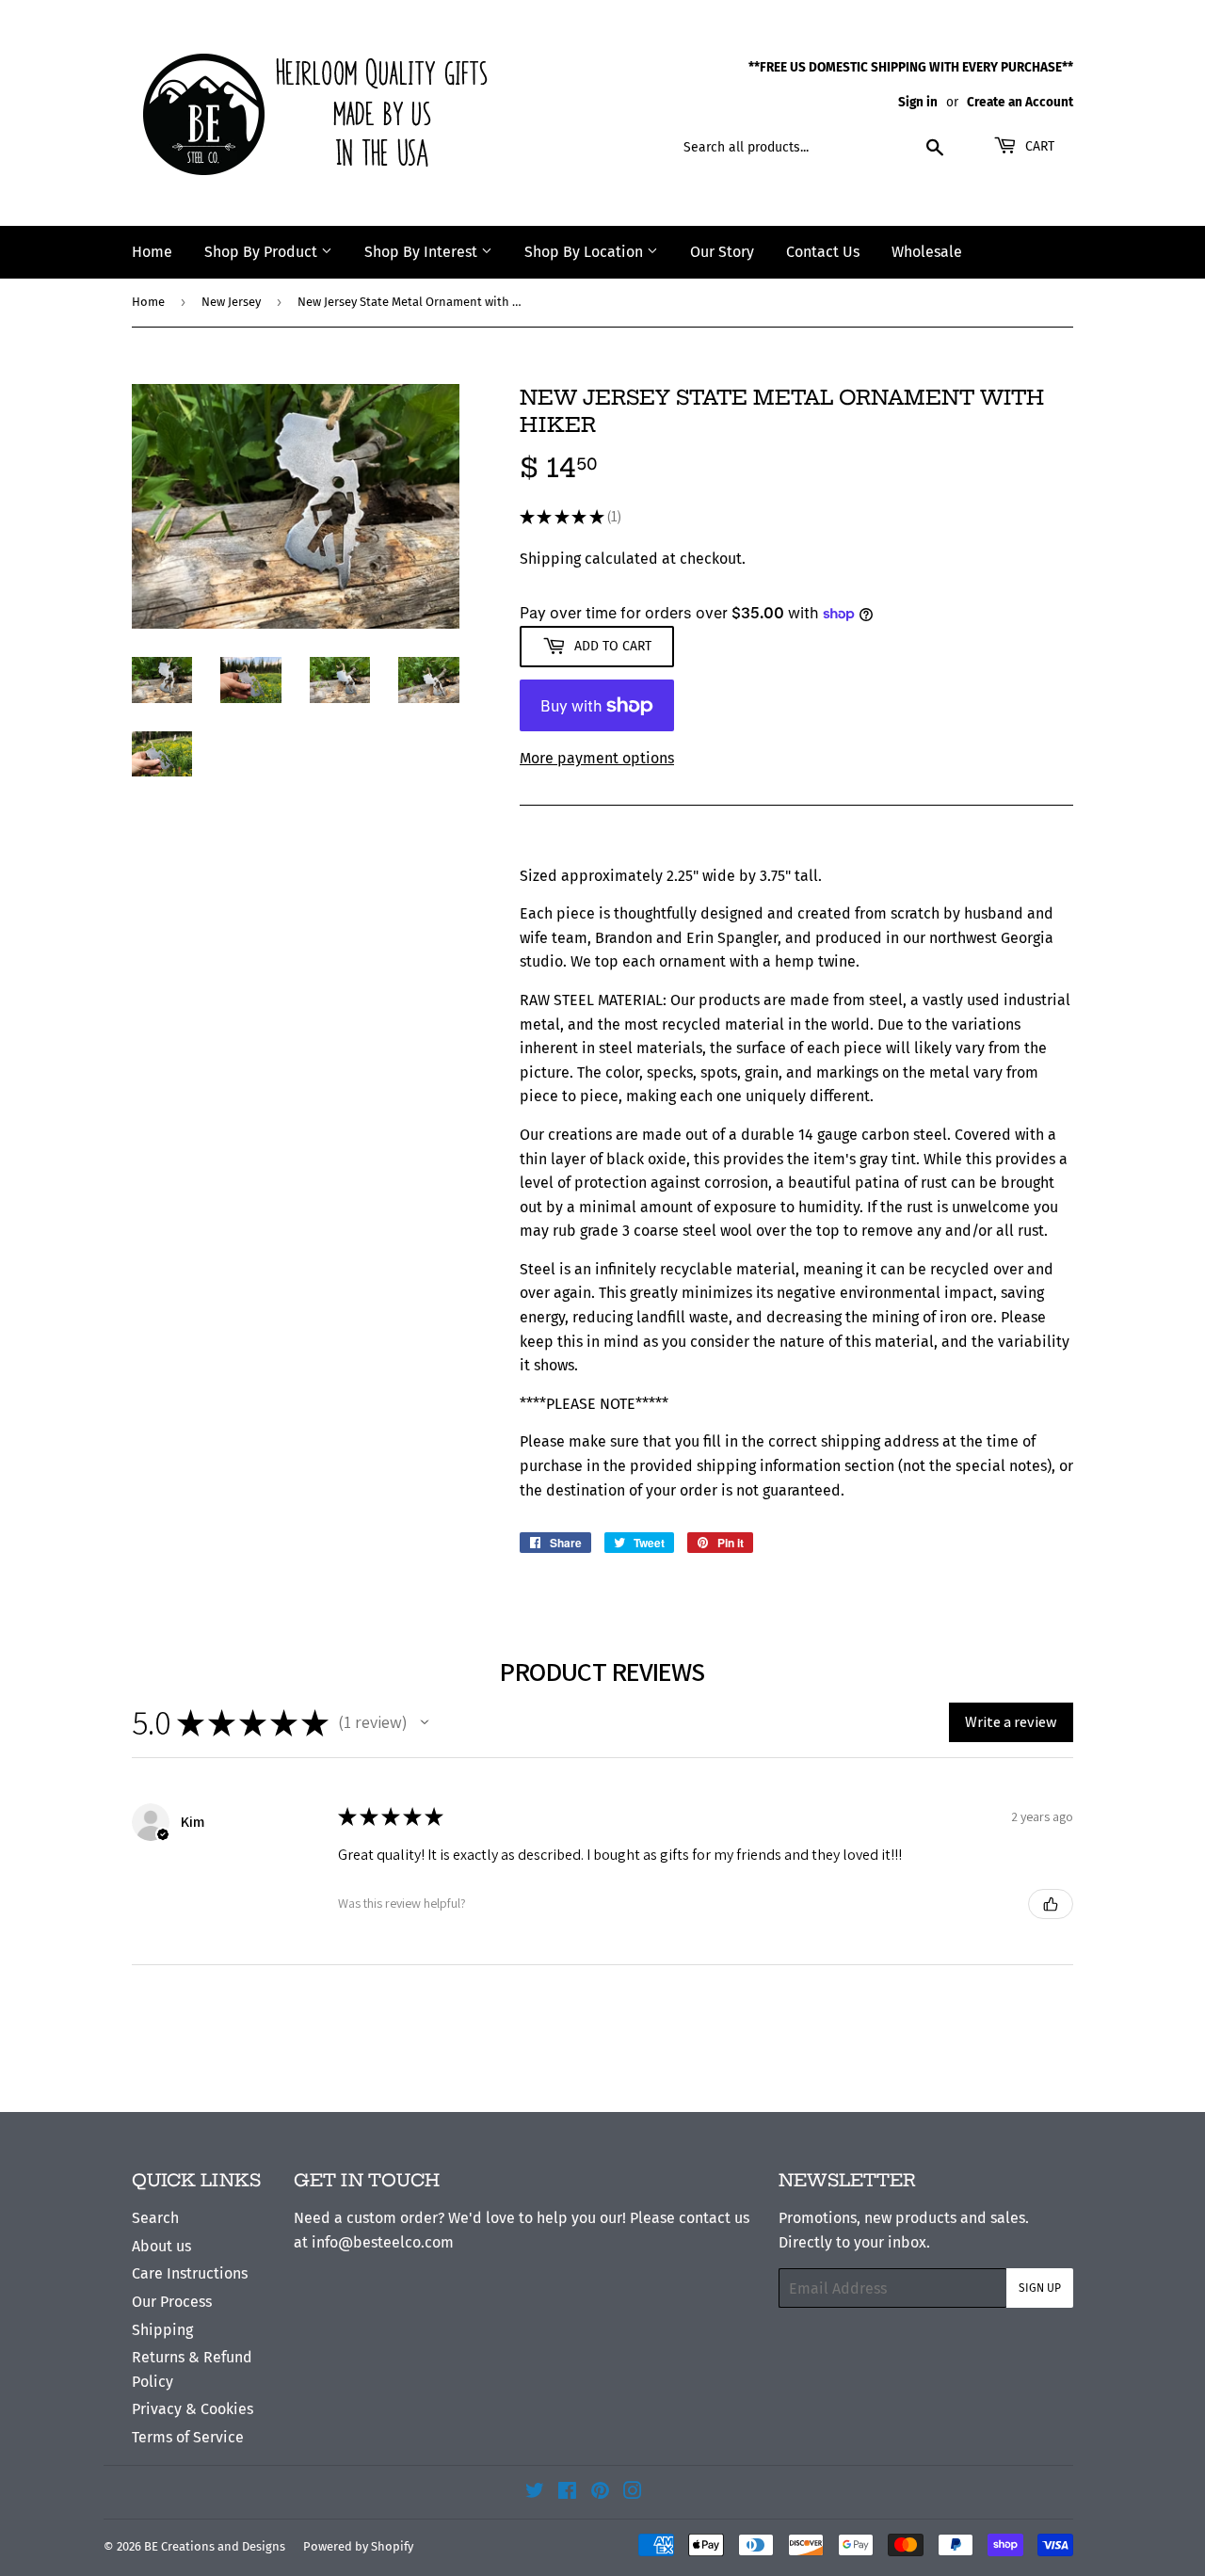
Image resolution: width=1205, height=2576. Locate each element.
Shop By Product (263, 252)
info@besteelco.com (383, 2242)
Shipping (550, 559)
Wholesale (927, 252)
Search (155, 2218)
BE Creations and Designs (215, 2546)
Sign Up (1040, 2288)
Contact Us (823, 252)
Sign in (918, 102)
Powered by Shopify (358, 2546)
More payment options (597, 758)
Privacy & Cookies (193, 2409)
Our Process (172, 2302)
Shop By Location (586, 252)
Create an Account (1020, 102)
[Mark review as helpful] (1051, 1904)
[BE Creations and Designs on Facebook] (567, 2493)
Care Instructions (190, 2273)
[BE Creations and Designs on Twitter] (535, 2493)
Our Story (722, 252)
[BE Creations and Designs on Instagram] (633, 2493)
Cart (1038, 146)
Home (152, 252)
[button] (425, 1722)
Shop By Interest (423, 252)
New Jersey (231, 302)
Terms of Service (188, 2437)
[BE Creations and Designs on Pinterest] (600, 2493)
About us (161, 2246)
